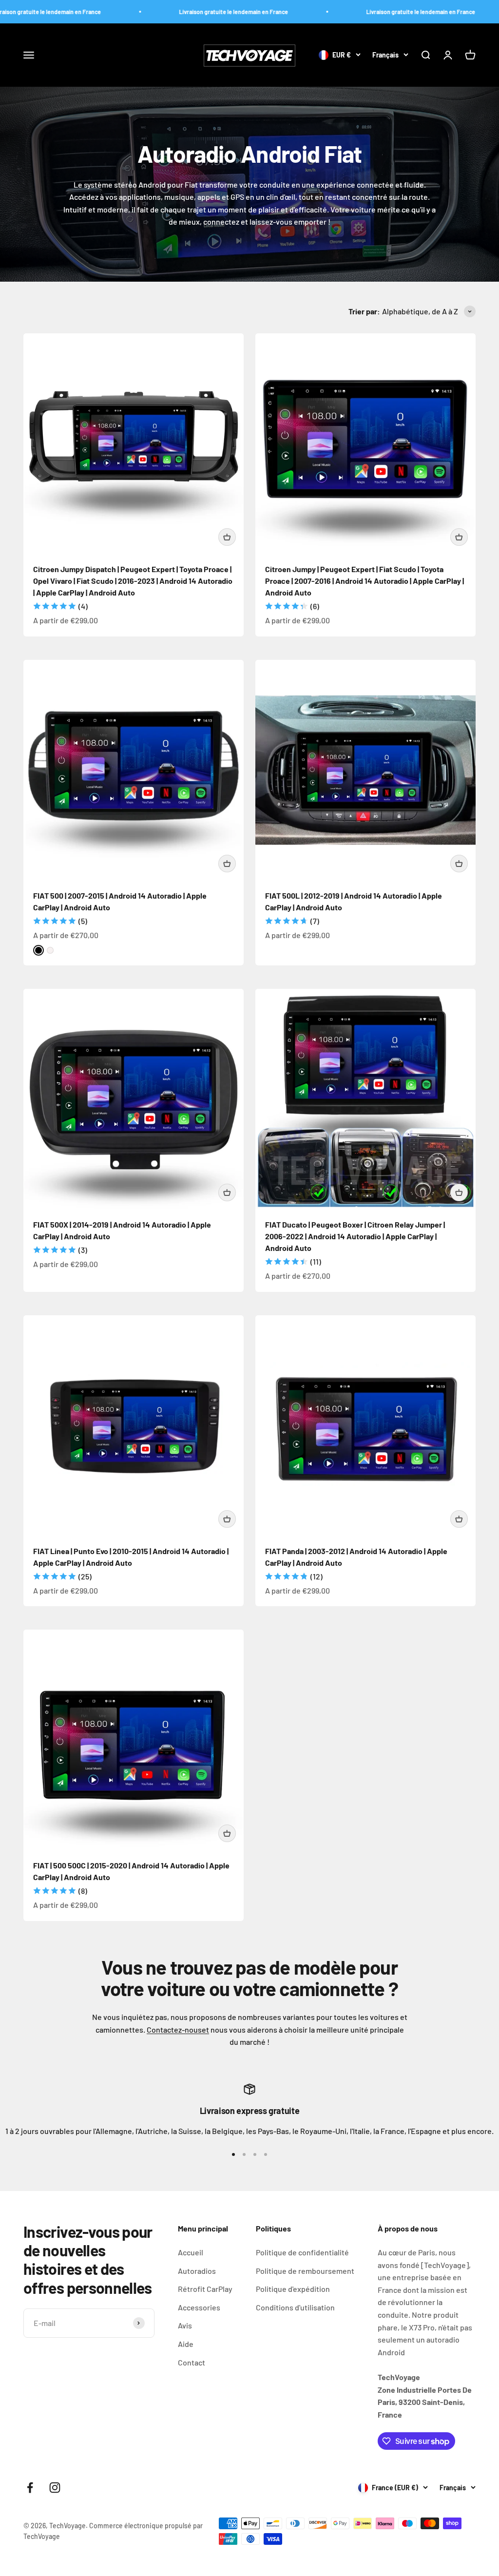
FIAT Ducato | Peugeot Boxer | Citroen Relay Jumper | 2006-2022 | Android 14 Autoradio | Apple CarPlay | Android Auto (355, 1236)
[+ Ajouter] (227, 537)
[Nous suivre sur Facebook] (30, 2488)
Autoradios (197, 2271)
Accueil (191, 2252)
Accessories (199, 2307)
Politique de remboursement (305, 2271)
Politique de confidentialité (302, 2252)
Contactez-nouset (178, 2029)
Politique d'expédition (293, 2289)
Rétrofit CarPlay (205, 2289)
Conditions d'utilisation (295, 2307)
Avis (185, 2325)
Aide (186, 2344)
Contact (192, 2362)
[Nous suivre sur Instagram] (55, 2488)
